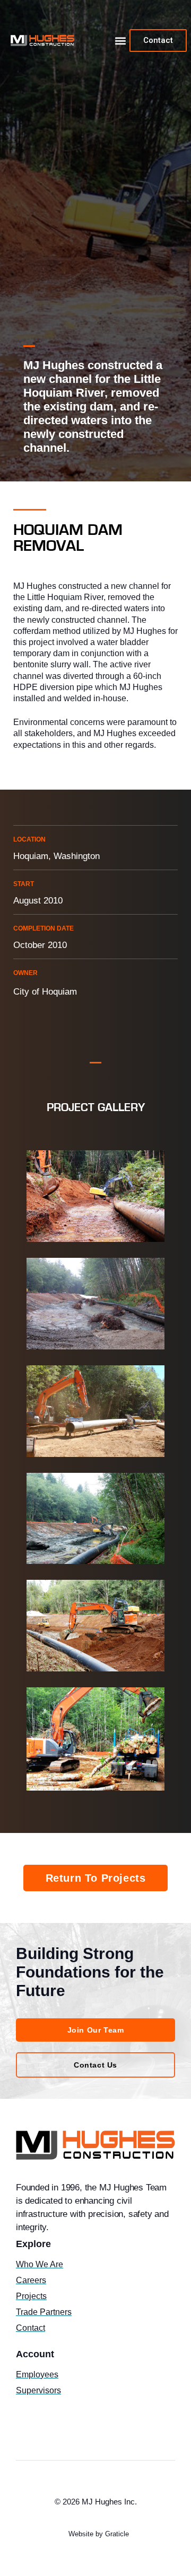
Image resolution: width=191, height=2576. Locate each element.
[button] (121, 41)
